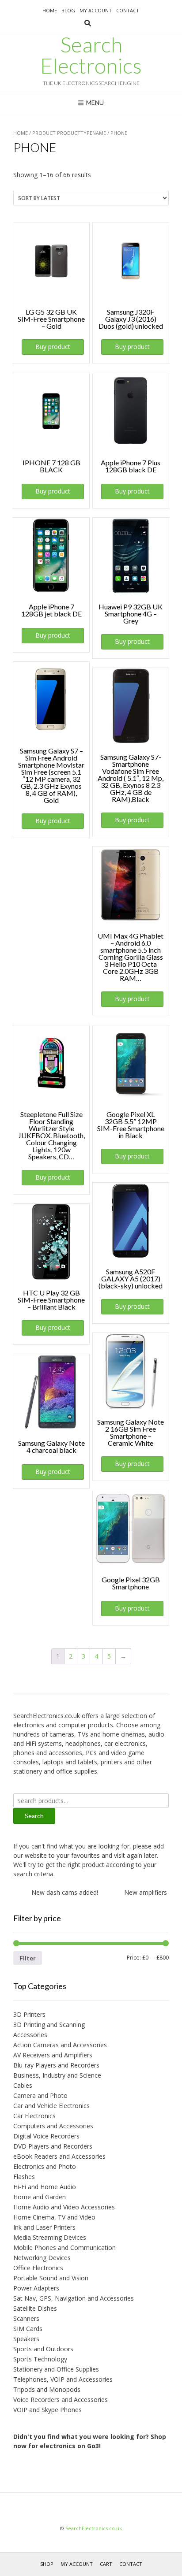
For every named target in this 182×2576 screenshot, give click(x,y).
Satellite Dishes (35, 2308)
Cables (23, 2085)
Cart (106, 2564)
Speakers (26, 2339)
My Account (96, 10)
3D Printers (29, 2014)
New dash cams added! (55, 1892)
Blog (68, 10)
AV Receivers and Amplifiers (53, 2055)
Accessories (30, 2035)
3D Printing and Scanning (49, 2025)
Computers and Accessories (53, 2126)
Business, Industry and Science (57, 2075)
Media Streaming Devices (50, 2237)
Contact (128, 10)
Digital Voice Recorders (46, 2136)
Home (50, 10)
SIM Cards (28, 2329)
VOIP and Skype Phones (47, 2410)
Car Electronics (34, 2116)
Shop (47, 2564)
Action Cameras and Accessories (60, 2045)
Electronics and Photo (45, 2166)
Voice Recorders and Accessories (61, 2400)
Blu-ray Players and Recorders (56, 2065)
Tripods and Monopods (47, 2389)
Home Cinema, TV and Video (54, 2217)
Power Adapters (36, 2288)
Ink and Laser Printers (44, 2227)
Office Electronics (38, 2268)
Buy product (53, 347)
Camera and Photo (40, 2095)
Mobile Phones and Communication (64, 2248)
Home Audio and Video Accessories (64, 2207)
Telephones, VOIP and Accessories (63, 2379)
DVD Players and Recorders (53, 2146)
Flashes (24, 2177)
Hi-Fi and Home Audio (45, 2187)
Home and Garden (40, 2197)
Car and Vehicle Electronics (51, 2106)
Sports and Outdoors (43, 2349)
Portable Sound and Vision (51, 2278)
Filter (28, 1958)
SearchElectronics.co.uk (94, 2528)
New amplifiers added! (147, 1892)
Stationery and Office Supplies (56, 2369)
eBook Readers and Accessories (59, 2156)
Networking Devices (42, 2258)
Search (34, 1816)
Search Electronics (91, 55)
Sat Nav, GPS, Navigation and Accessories (74, 2298)
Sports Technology (40, 2359)
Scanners (26, 2318)
